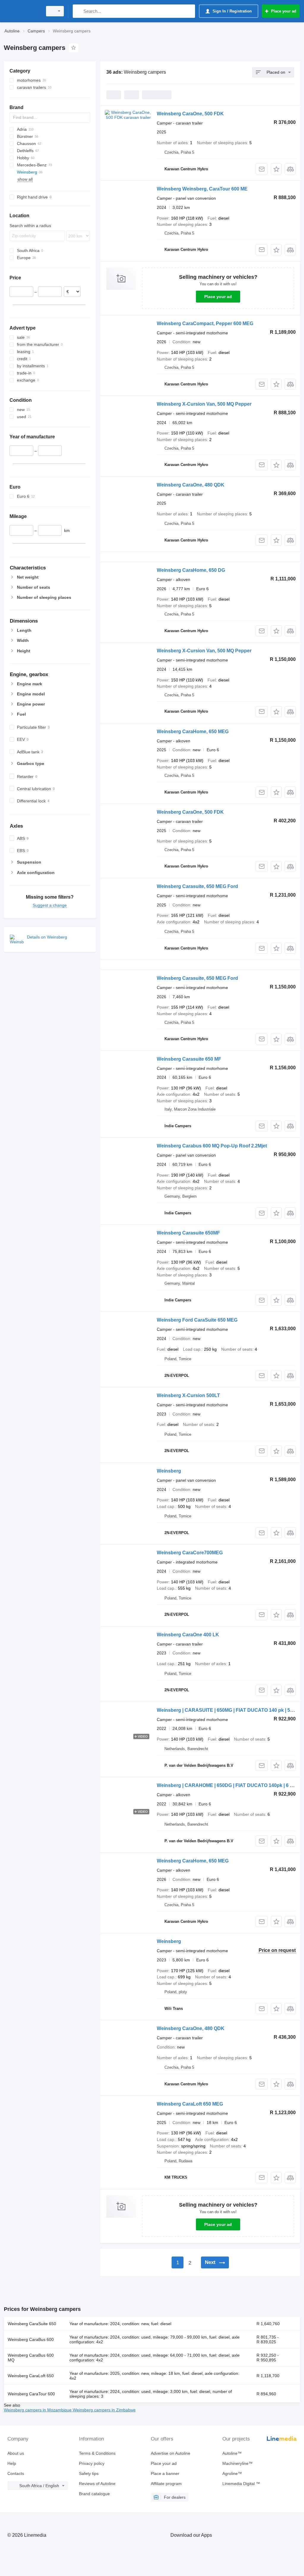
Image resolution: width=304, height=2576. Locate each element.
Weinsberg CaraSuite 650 (32, 2324)
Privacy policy (92, 2463)
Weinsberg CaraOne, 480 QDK (191, 485)
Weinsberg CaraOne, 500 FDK (190, 114)
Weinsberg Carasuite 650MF (188, 1233)
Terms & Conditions (97, 2453)
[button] (276, 169)
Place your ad (218, 297)
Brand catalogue (94, 2494)
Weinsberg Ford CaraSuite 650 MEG (197, 1320)
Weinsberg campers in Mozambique (38, 2410)
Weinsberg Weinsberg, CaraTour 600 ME (202, 189)
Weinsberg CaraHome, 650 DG (191, 570)
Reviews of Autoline (97, 2484)
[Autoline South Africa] (22, 11)
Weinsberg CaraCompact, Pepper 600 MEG (205, 323)
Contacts (16, 2473)
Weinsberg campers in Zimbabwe (104, 2410)
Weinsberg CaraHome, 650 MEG (193, 732)
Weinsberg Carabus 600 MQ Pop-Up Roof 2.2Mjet (212, 1146)
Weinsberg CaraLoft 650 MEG (190, 2104)
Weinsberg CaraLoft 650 (31, 2376)
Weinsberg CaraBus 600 (31, 2339)
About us (16, 2453)
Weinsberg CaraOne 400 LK (188, 1635)
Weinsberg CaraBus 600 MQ (31, 2358)
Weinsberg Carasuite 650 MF (189, 1059)
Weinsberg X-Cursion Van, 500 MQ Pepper (204, 404)
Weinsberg (169, 1471)
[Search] (79, 11)
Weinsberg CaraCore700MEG (190, 1553)
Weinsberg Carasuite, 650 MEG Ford (197, 886)
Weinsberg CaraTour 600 (31, 2394)
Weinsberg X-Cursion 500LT (188, 1395)
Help (12, 2463)
